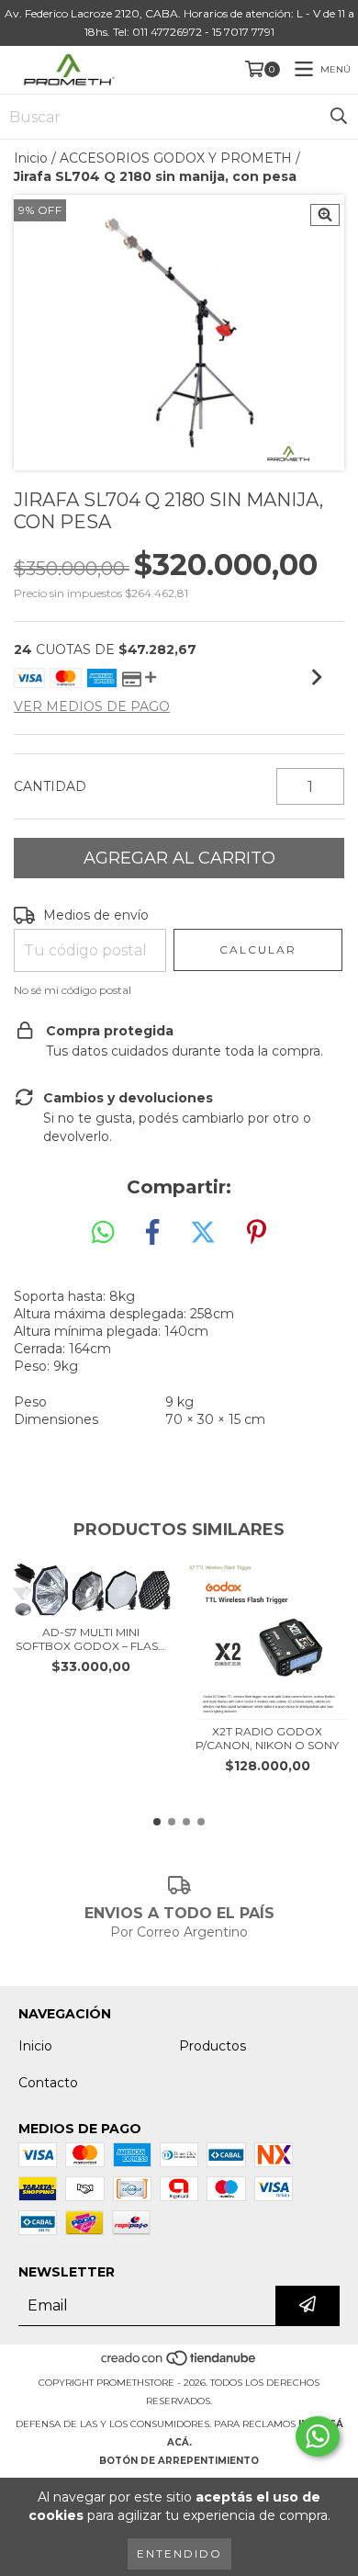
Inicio (31, 158)
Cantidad (50, 786)
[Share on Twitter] (203, 1233)
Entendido (179, 2553)
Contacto (48, 2083)
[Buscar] (339, 117)
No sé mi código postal (73, 990)
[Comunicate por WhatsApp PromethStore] (318, 2436)
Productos (213, 2046)
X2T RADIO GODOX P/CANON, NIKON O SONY (267, 1738)
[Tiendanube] (179, 2364)
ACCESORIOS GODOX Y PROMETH (176, 158)
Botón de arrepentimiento (179, 2461)
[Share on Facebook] (152, 1233)
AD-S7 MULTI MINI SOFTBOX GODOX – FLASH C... (91, 1639)
